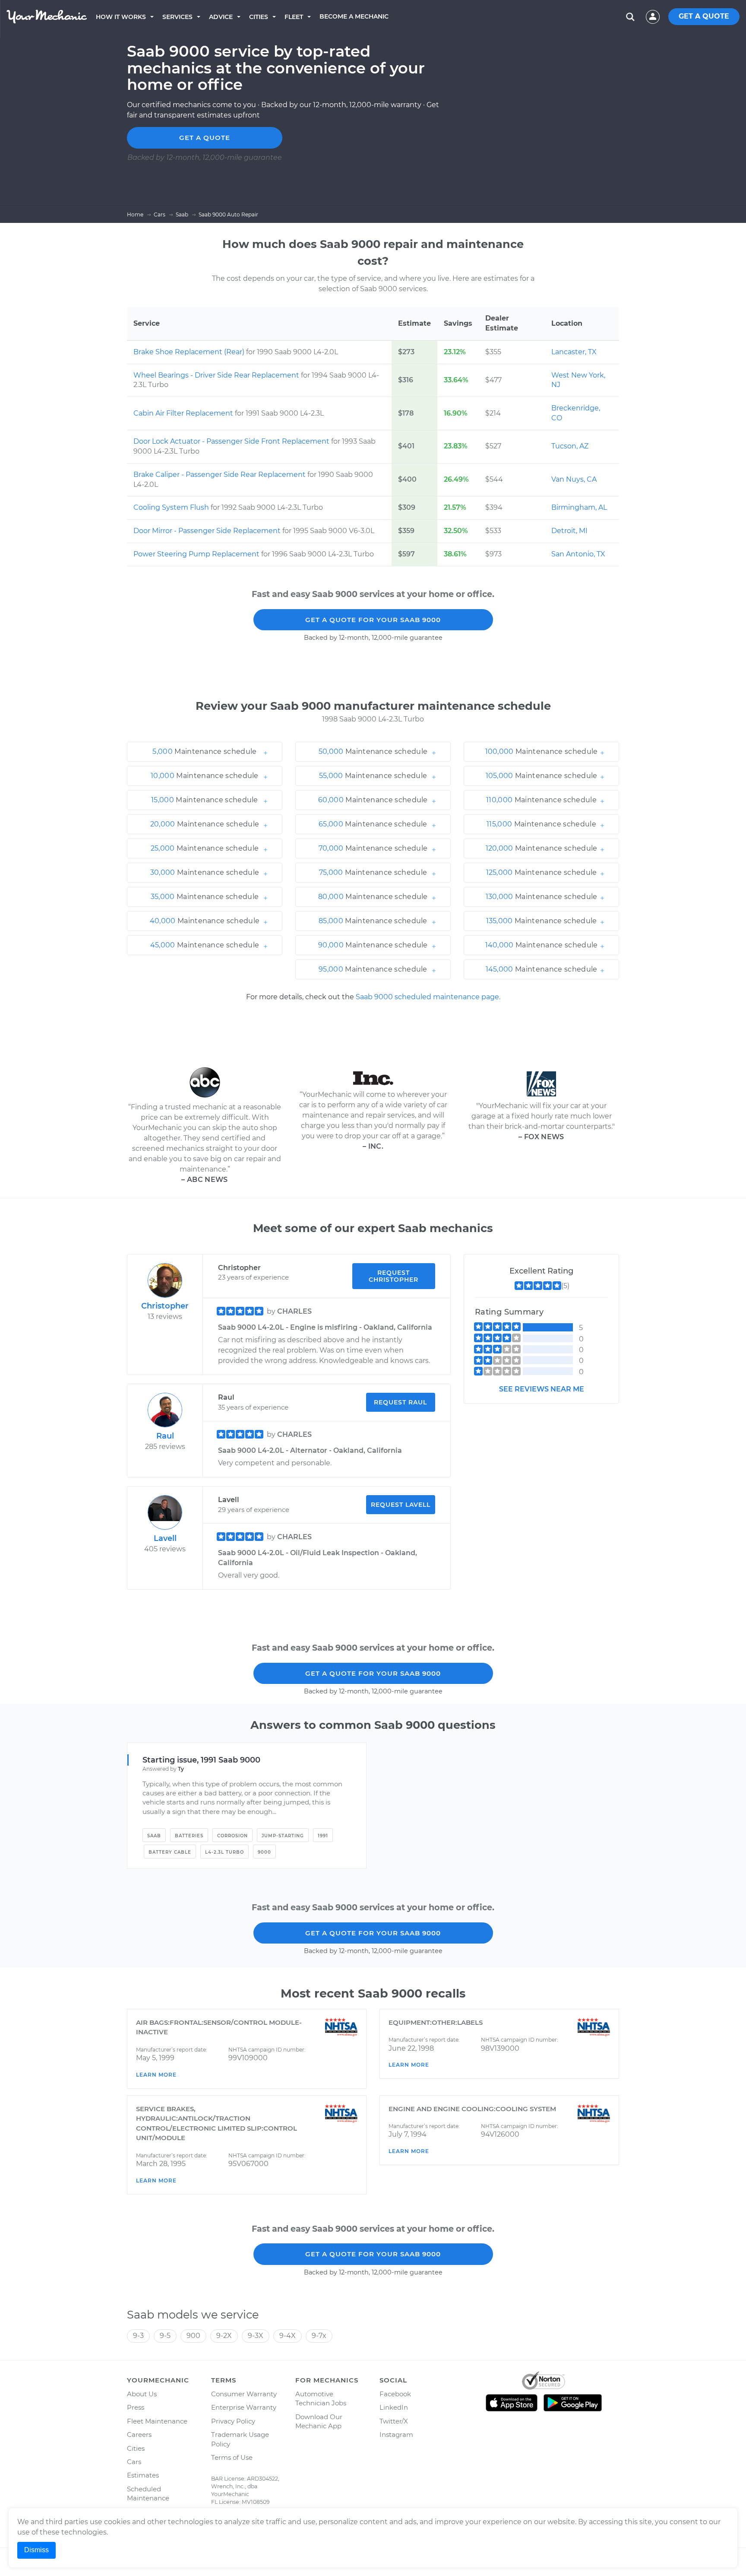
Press (136, 2407)
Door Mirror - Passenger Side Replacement (208, 531)
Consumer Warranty (244, 2394)
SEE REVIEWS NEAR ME (542, 1389)
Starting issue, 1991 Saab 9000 (201, 1760)
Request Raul (400, 1402)
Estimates (143, 2475)
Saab (154, 1836)
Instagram (396, 2435)
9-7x (319, 2336)
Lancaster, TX (574, 352)
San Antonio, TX (578, 554)
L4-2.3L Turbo (224, 1852)
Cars (134, 2462)
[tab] (205, 752)
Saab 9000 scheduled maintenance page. (428, 997)
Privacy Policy (233, 2421)
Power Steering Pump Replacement (197, 554)
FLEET (294, 17)
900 (193, 2336)
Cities (259, 17)
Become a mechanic (354, 16)
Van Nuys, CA (574, 479)
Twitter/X (394, 2421)
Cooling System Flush (172, 507)
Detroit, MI (569, 531)
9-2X (224, 2336)
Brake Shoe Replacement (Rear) (190, 352)
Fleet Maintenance (157, 2421)
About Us (142, 2394)
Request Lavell (401, 1505)
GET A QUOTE (704, 16)
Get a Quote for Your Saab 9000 (373, 620)
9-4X (288, 2336)
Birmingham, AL (579, 507)
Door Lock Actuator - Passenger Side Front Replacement (232, 441)
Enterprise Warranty (244, 2407)
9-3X (256, 2336)
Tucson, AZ (570, 446)
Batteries (189, 1836)
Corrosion (232, 1836)
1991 (323, 1836)
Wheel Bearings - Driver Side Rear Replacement (217, 375)
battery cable (170, 1852)
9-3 (138, 2336)
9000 (264, 1852)
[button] (205, 752)
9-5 (165, 2336)
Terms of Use (232, 2457)
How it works (121, 17)
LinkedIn (394, 2407)
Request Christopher (394, 1276)
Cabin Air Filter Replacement (184, 413)
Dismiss (36, 2550)
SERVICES (177, 17)
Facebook (395, 2394)
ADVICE (221, 17)
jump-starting (283, 1836)
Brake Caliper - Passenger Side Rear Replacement (220, 475)
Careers (139, 2435)
